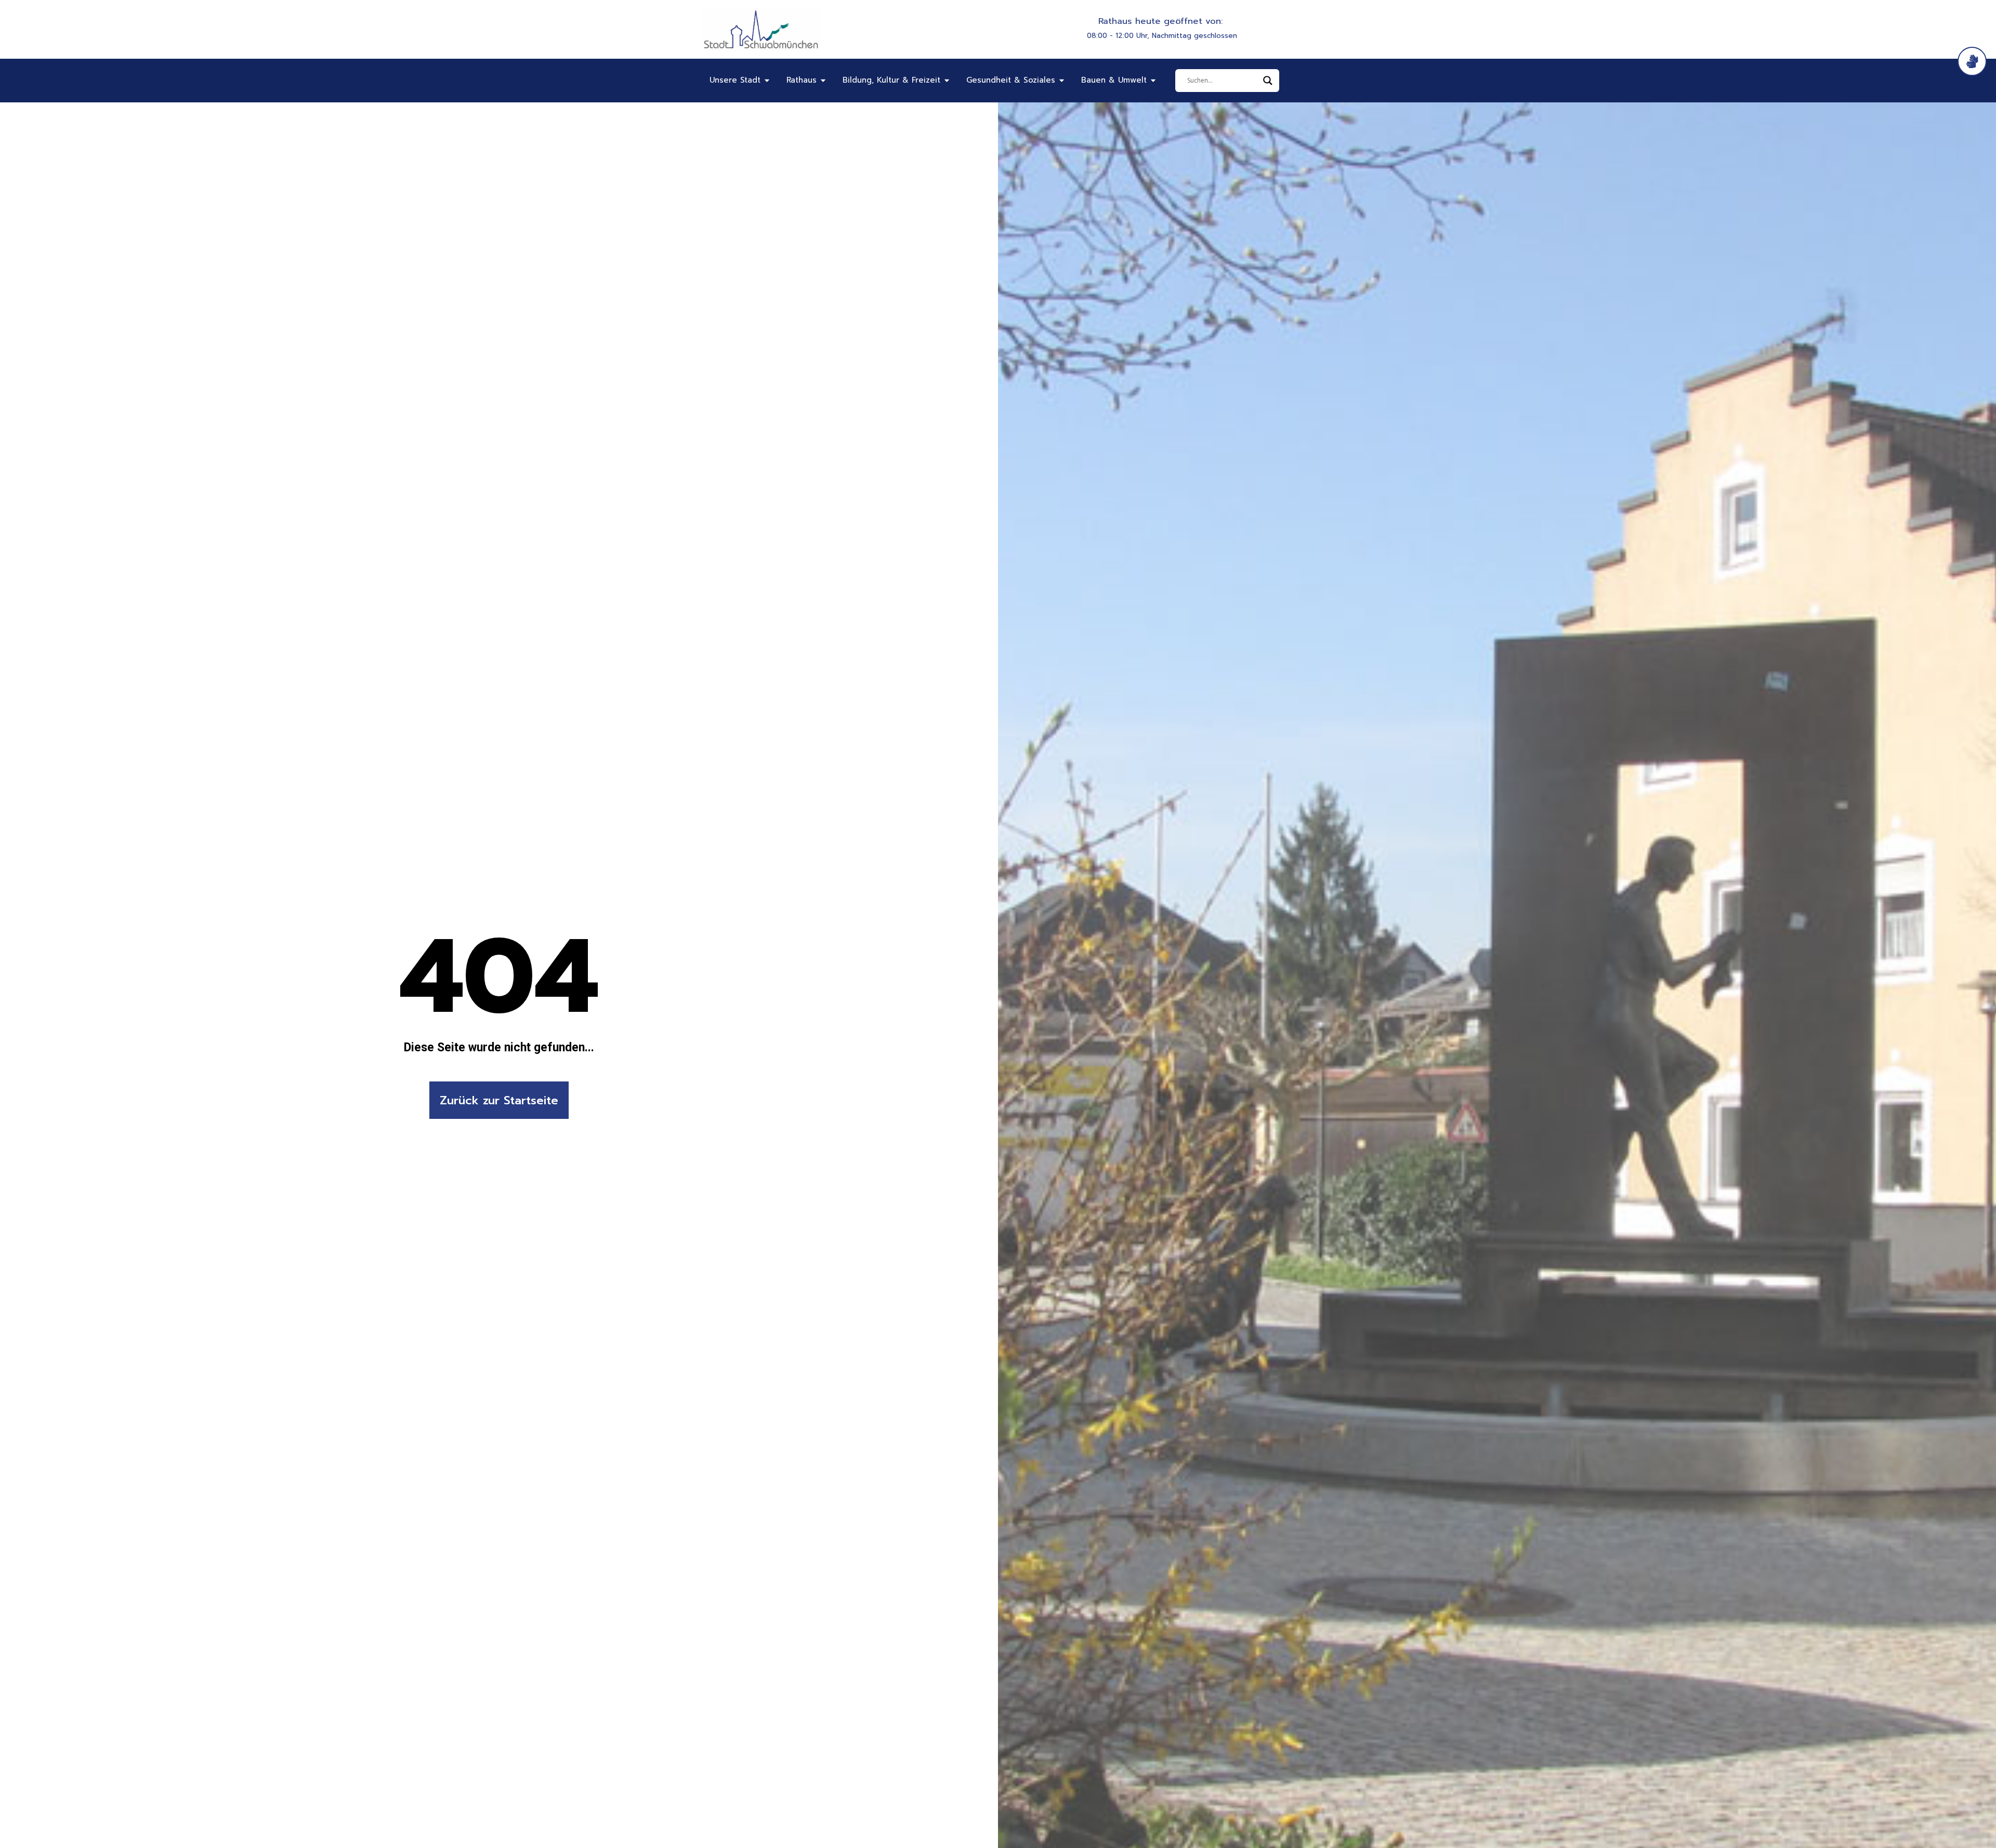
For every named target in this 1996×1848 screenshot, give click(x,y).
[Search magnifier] (1268, 81)
